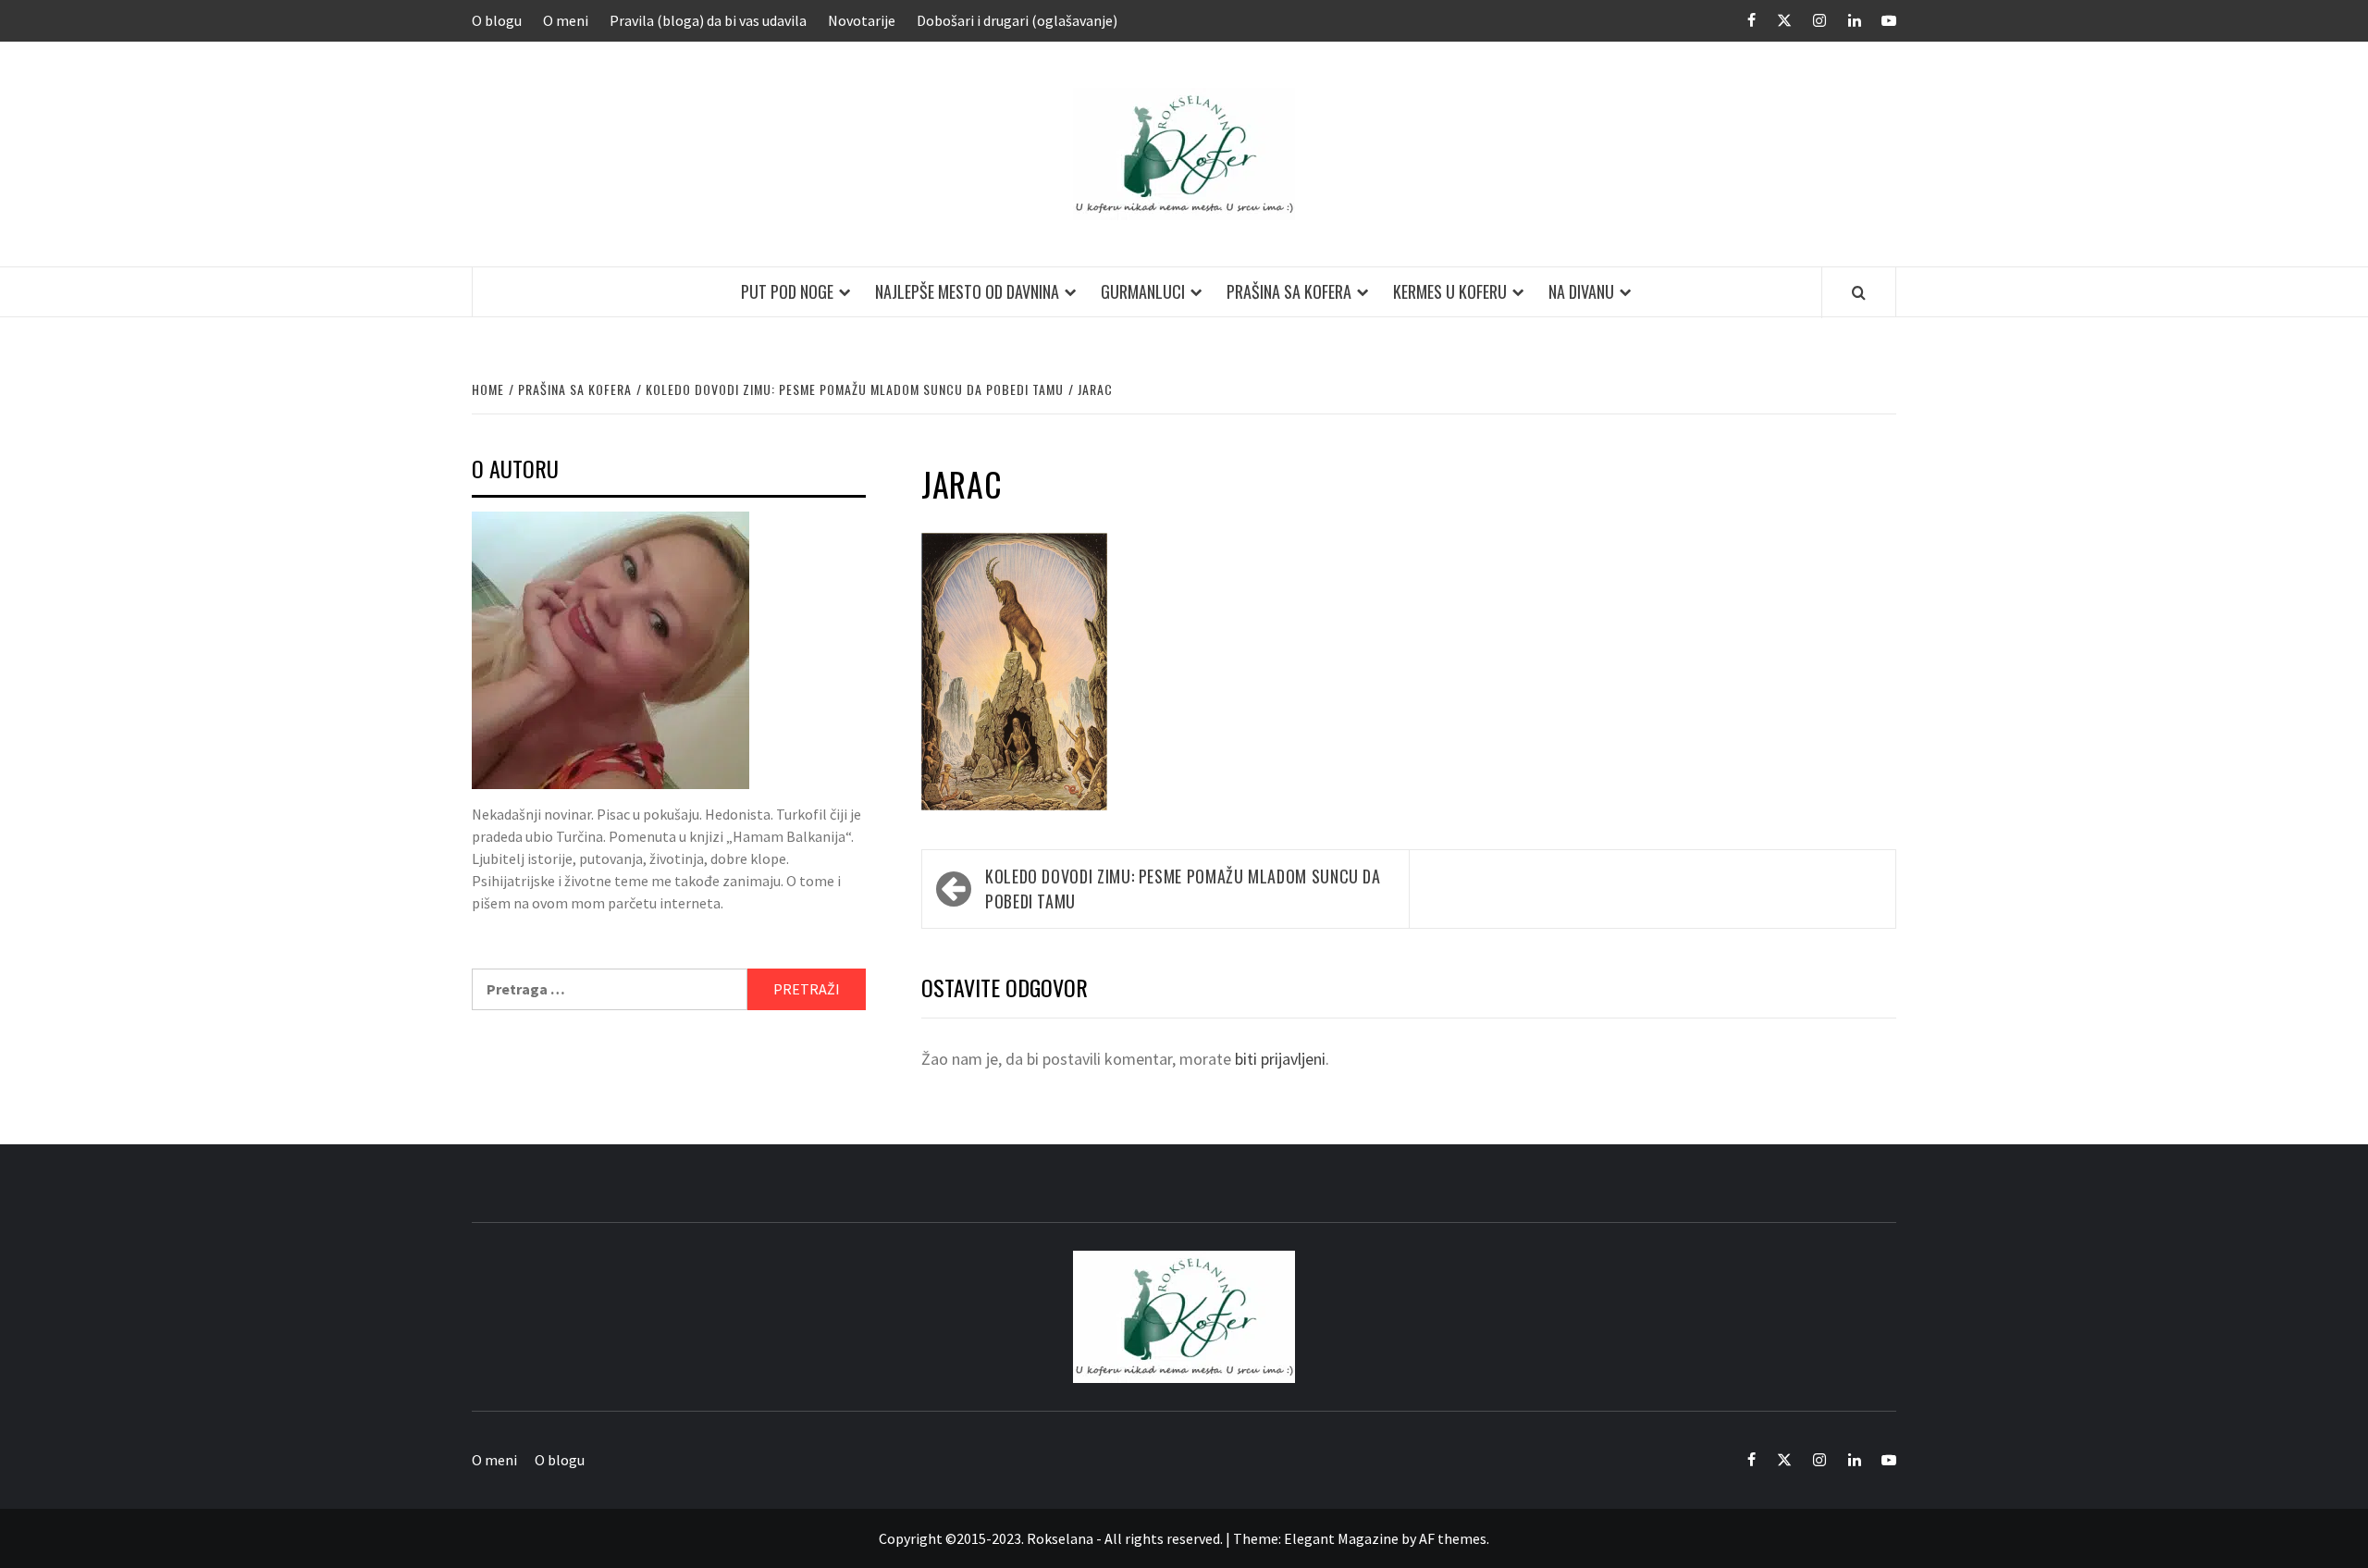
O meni (566, 20)
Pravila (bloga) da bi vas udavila (708, 20)
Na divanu (1581, 291)
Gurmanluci (1143, 291)
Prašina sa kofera (1289, 291)
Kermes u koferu (1450, 291)
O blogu (497, 20)
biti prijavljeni (1280, 1059)
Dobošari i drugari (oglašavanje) (1017, 20)
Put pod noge (787, 291)
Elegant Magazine (1341, 1538)
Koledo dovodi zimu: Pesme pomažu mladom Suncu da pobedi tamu (1183, 889)
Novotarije (862, 20)
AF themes (1453, 1538)
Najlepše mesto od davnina (967, 291)
